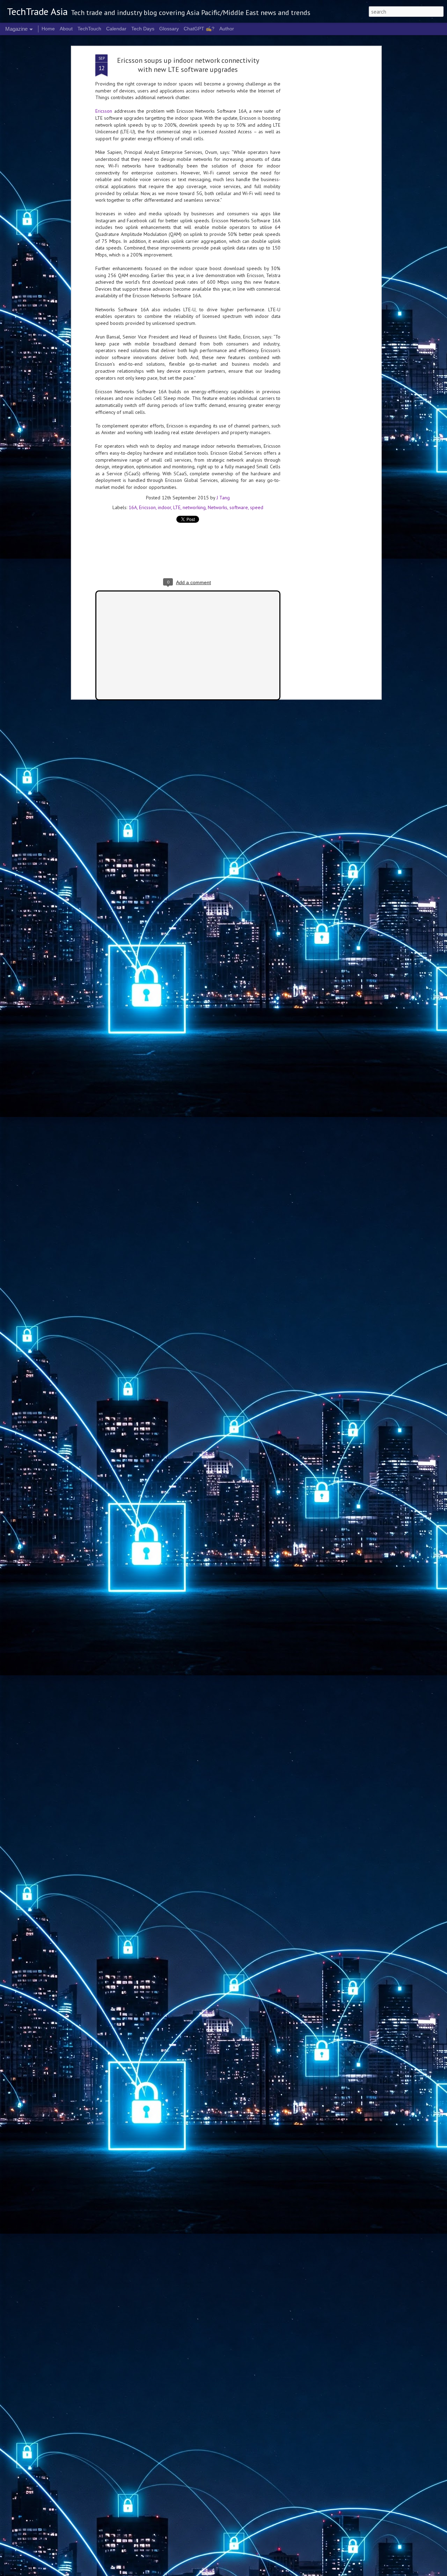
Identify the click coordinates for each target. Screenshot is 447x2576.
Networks (218, 507)
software (239, 507)
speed (257, 507)
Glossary (169, 29)
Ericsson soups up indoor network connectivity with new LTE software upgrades (188, 65)
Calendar (116, 29)
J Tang (223, 498)
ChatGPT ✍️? (199, 29)
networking (194, 507)
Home (48, 29)
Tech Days (143, 29)
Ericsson (104, 111)
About (66, 29)
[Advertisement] (319, 164)
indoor (164, 507)
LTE (177, 507)
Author (227, 29)
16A (133, 507)
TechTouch (89, 29)
